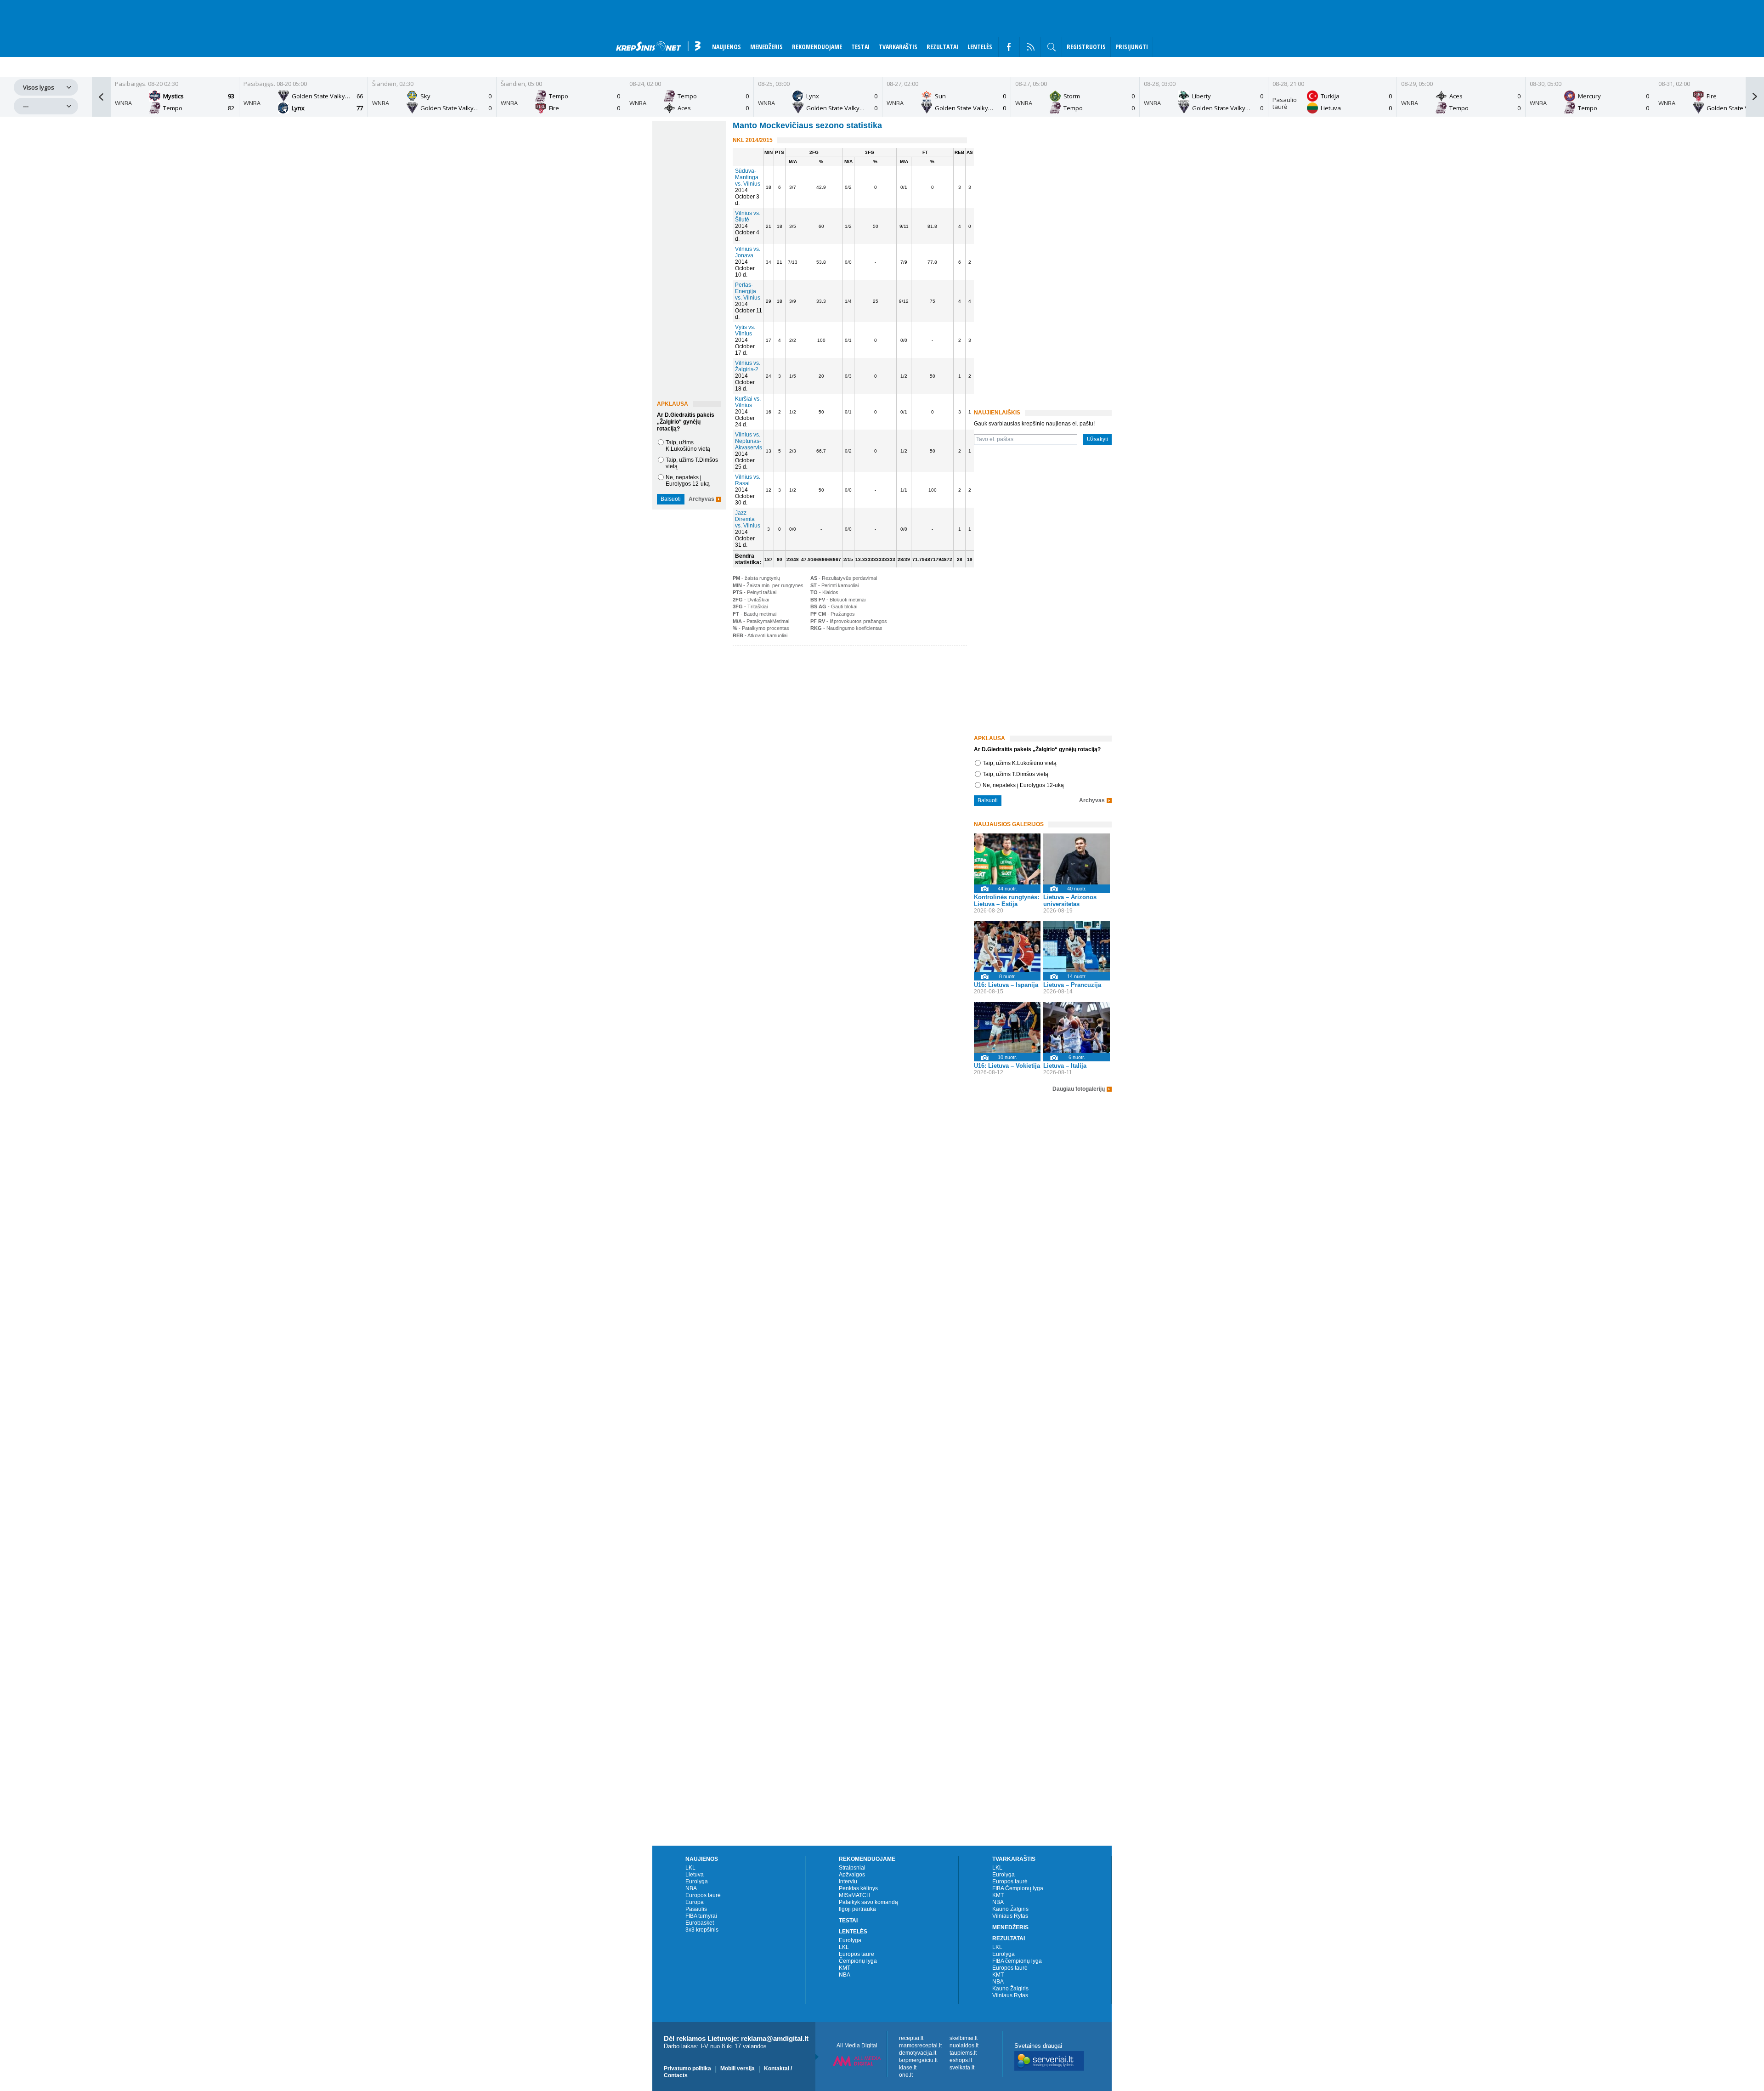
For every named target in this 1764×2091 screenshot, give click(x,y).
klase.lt (908, 2068)
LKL (690, 1868)
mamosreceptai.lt (920, 2046)
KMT (845, 1968)
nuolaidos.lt (964, 2046)
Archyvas (701, 499)
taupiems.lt (963, 2053)
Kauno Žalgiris (1010, 1909)
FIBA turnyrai (701, 1916)
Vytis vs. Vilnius (745, 330)
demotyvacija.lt (918, 2053)
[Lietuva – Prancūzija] (1077, 947)
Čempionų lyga (858, 1961)
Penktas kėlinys (858, 1888)
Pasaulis (696, 1909)
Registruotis (1086, 47)
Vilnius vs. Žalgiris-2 (748, 366)
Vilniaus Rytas (1010, 1916)
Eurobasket (700, 1923)
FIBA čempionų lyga (1017, 1961)
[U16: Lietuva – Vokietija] (1007, 1028)
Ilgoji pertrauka (857, 1909)
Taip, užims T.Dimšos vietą (1015, 774)
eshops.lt (961, 2060)
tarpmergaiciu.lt (918, 2060)
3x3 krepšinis (702, 1930)
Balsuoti (671, 499)
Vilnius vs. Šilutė (748, 216)
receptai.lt (911, 2038)
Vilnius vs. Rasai (748, 480)
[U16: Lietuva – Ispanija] (1007, 947)
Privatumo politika (687, 2068)
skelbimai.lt (964, 2038)
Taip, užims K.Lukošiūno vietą (688, 446)
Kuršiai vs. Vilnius (748, 402)
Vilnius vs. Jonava (748, 252)
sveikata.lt (962, 2068)
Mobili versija (738, 2068)
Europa (695, 1902)
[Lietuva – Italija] (1077, 1028)
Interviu (848, 1881)
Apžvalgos (852, 1875)
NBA (691, 1888)
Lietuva (695, 1875)
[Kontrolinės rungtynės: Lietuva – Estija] (1007, 859)
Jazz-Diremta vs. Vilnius (748, 519)
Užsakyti (1097, 439)
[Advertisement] (848, 720)
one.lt (906, 2075)
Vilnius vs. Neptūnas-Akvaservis (749, 441)
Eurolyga (697, 1881)
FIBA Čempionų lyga (1018, 1888)
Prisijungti (1132, 47)
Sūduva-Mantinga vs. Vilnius (748, 177)
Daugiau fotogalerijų (1079, 1089)
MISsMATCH (855, 1895)
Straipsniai (852, 1868)
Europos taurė (703, 1895)
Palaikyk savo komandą (868, 1902)
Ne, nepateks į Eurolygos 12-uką (688, 481)
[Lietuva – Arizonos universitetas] (1077, 859)
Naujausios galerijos (1009, 824)
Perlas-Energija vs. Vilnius (748, 291)
